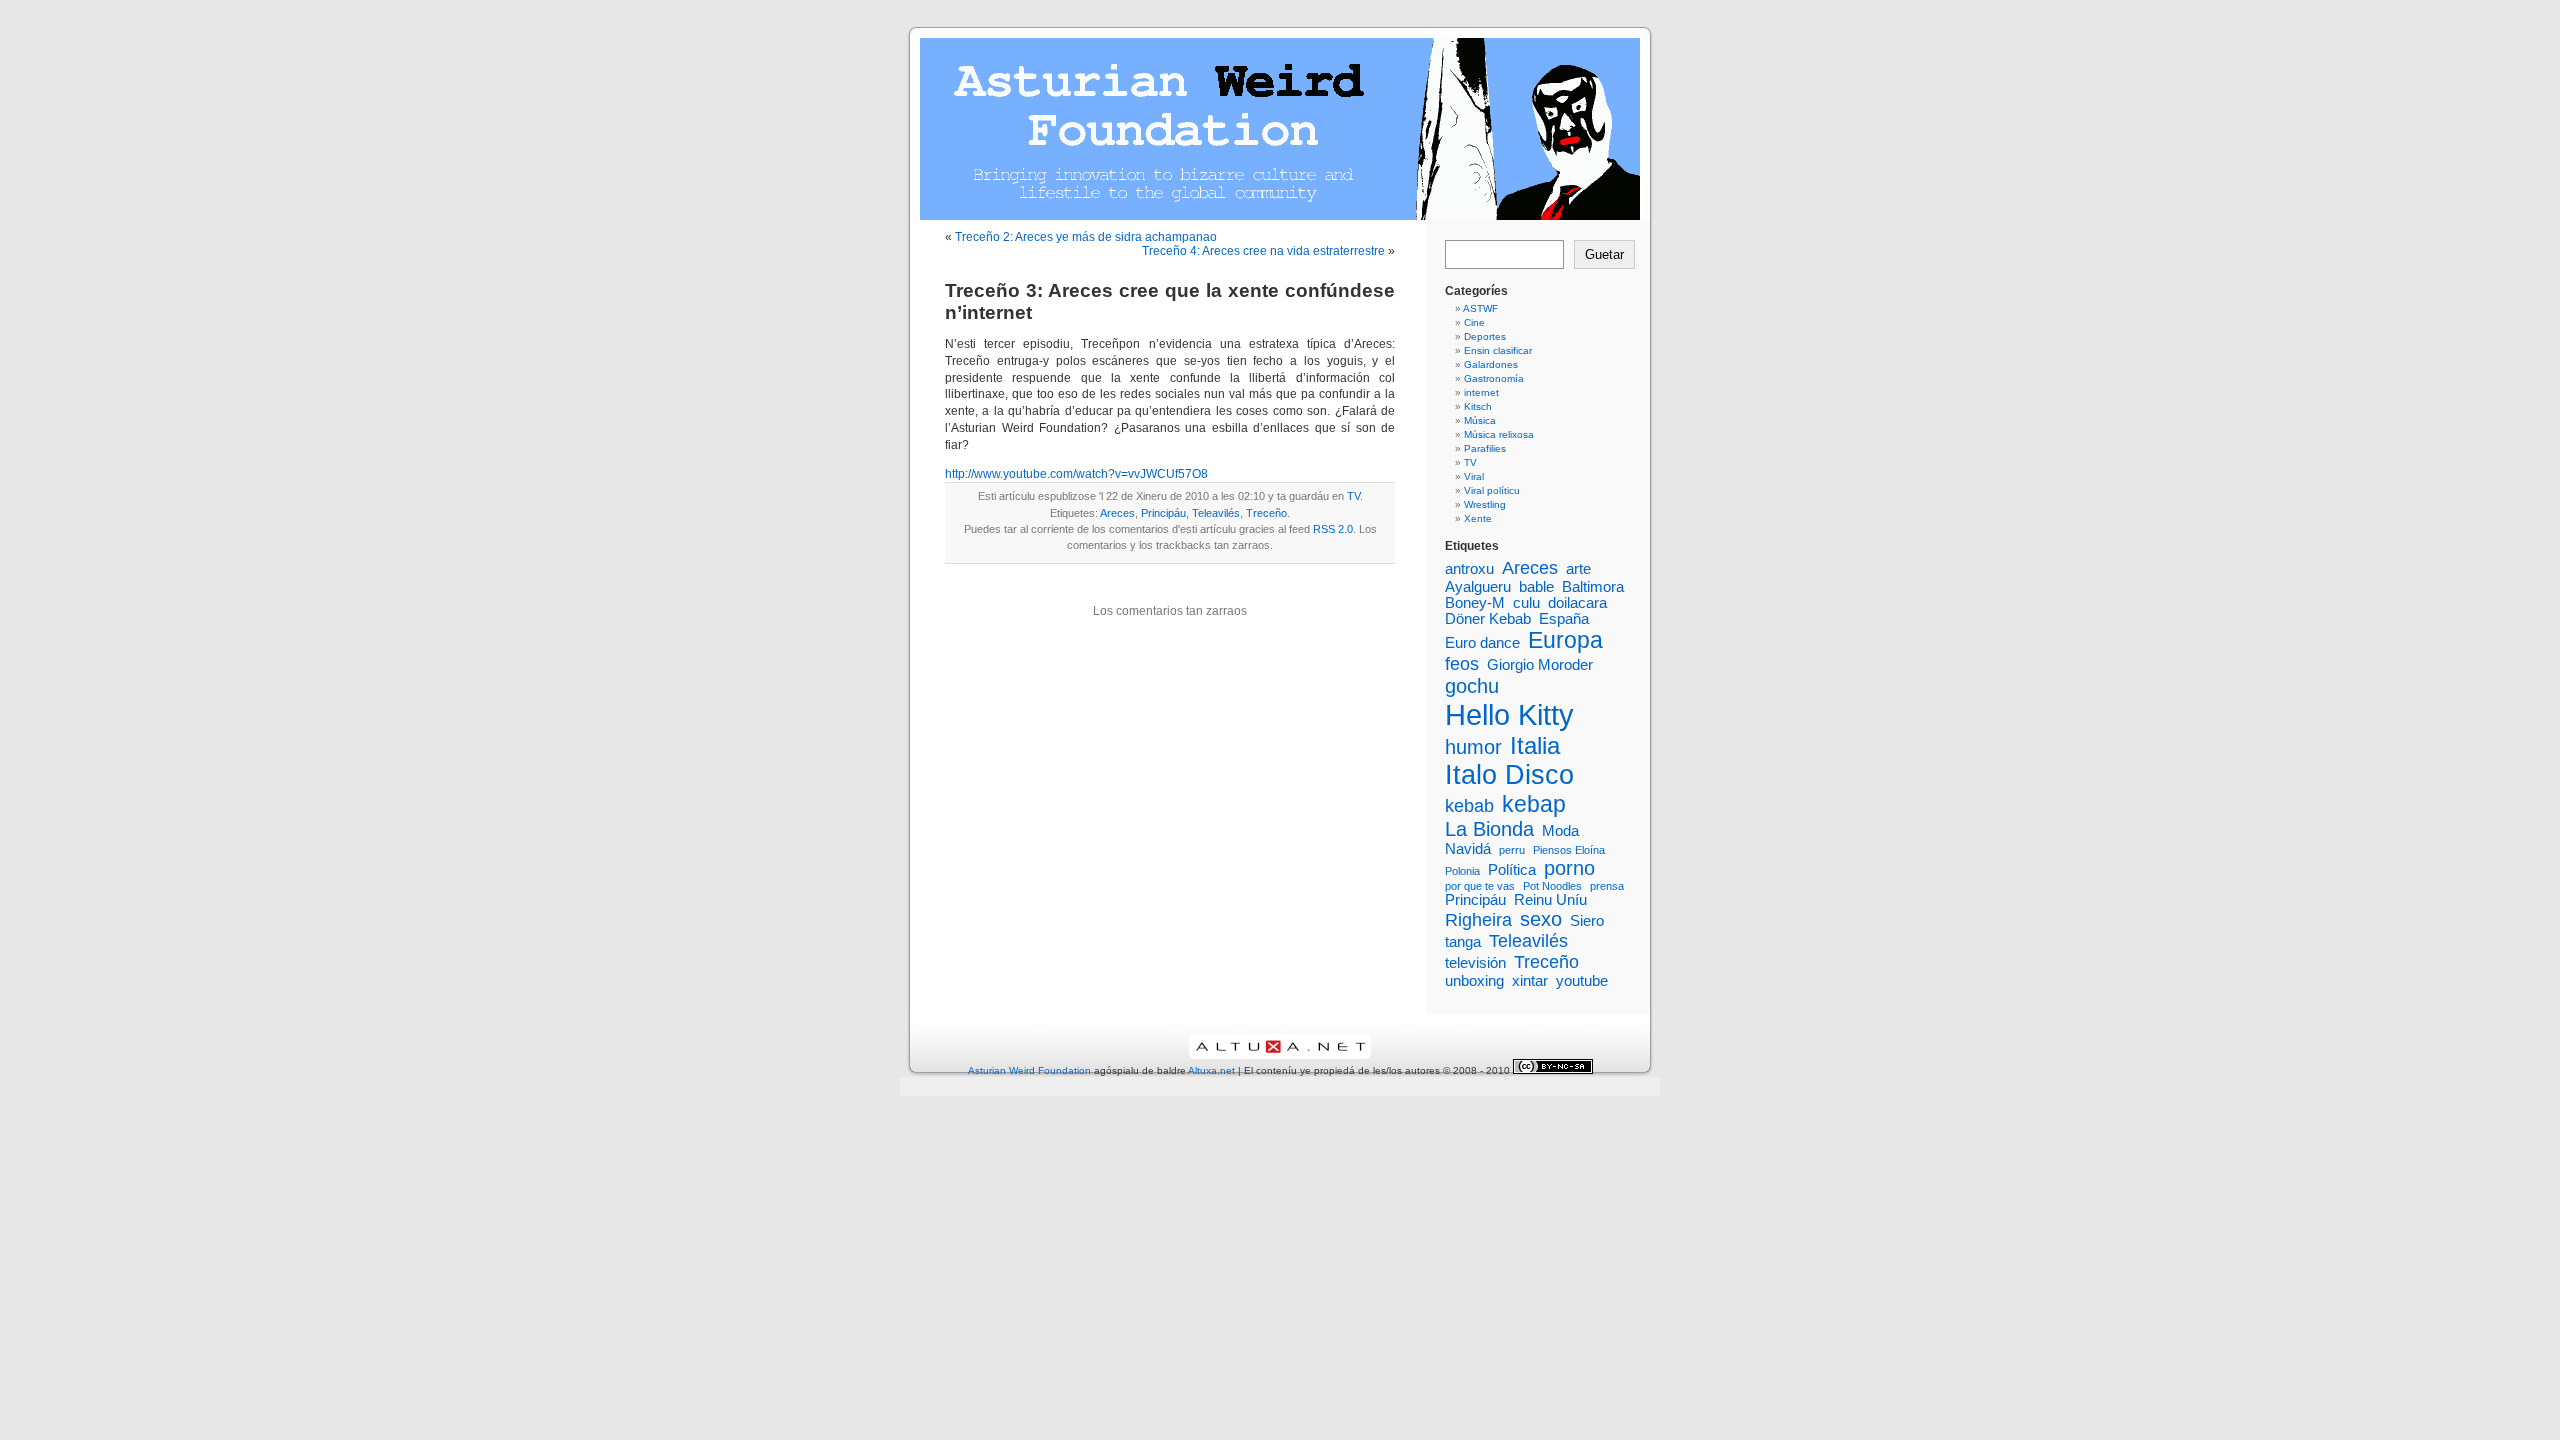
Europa (1565, 640)
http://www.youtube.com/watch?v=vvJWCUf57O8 (1076, 474)
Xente (1478, 518)
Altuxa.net (1211, 1070)
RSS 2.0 (1333, 529)
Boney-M (1475, 603)
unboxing (1474, 981)
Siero (1587, 921)
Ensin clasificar (1498, 350)
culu (1526, 603)
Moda (1560, 831)
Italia (1535, 745)
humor (1473, 747)
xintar (1530, 981)
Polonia (1462, 871)
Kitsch (1478, 406)
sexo (1541, 919)
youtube (1582, 981)
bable (1536, 587)
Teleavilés (1216, 513)
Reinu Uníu (1550, 900)
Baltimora (1593, 587)
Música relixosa (1499, 434)
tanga (1463, 942)
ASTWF (1480, 308)
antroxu (1469, 569)
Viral (1474, 476)
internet (1481, 392)
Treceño (1266, 513)
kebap (1534, 804)
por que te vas (1480, 886)
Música (1480, 420)
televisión (1475, 963)
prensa (1607, 886)
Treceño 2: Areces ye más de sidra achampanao (1086, 237)
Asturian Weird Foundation (1029, 1070)
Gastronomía (1494, 378)
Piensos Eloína (1569, 850)
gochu (1472, 686)
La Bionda (1489, 829)
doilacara (1577, 603)
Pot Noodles (1552, 886)
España (1564, 619)
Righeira (1478, 920)
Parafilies (1485, 448)
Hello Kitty (1509, 714)
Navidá (1468, 849)
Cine (1474, 322)
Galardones (1491, 364)
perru (1512, 850)
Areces (1117, 513)
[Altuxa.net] (1280, 1055)
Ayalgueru (1478, 587)
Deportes (1485, 336)
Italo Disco (1509, 775)
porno (1569, 868)
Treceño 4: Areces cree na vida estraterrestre (1263, 251)
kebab (1469, 806)
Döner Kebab (1488, 619)
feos (1462, 664)
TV (1353, 496)
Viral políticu (1492, 490)
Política (1512, 870)
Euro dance (1482, 643)
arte (1578, 569)
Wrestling (1485, 504)
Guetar (1604, 254)
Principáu (1163, 513)
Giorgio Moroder (1540, 665)
